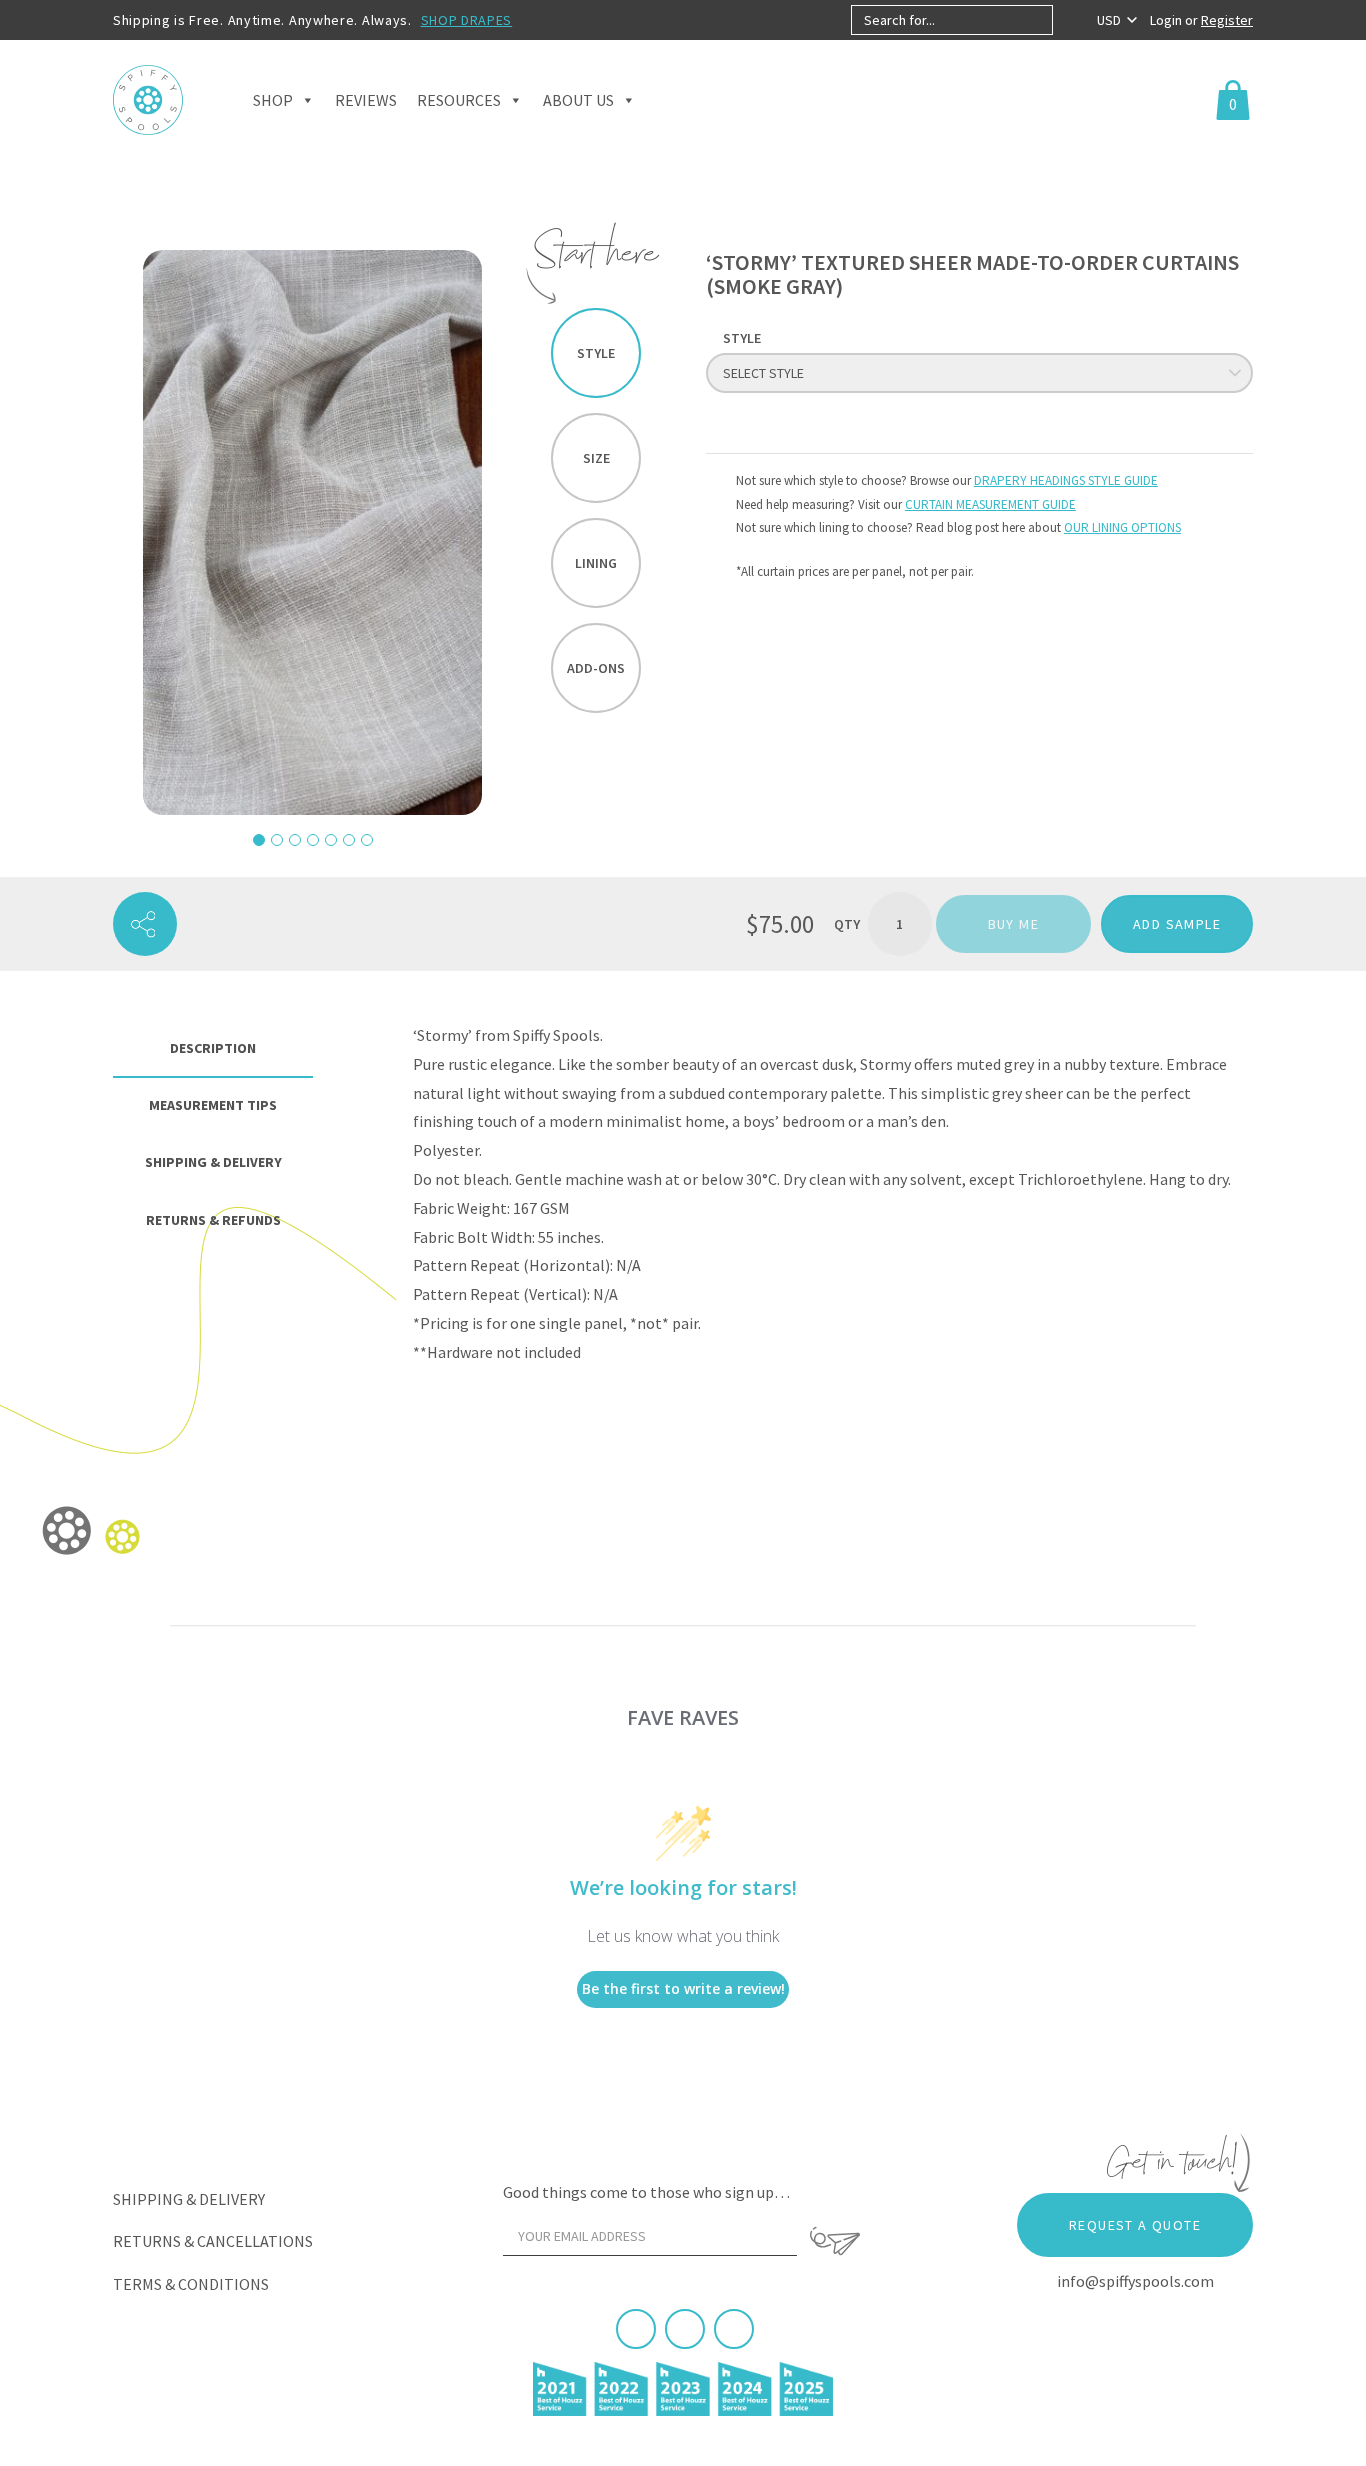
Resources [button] (459, 100)
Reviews (366, 100)
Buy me (1013, 924)
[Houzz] (734, 2329)
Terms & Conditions (191, 2284)
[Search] (1069, 20)
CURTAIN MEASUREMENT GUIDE (990, 504)
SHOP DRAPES (467, 20)
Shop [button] (273, 100)
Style (596, 353)
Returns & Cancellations (213, 2241)
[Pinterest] (685, 2329)
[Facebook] (636, 2329)
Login (1167, 20)
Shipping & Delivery (189, 2199)
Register (1227, 20)
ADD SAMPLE (1177, 924)
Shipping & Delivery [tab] (213, 1162)
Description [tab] (213, 1048)
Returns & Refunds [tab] (213, 1220)
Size (596, 458)
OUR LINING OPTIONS (1122, 527)
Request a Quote (1135, 2225)
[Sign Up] (835, 2241)
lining (596, 563)
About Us (578, 100)
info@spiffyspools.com (1135, 2281)
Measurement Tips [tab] (213, 1105)
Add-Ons (596, 668)
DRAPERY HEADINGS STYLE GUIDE (1066, 480)
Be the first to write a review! (683, 1988)
